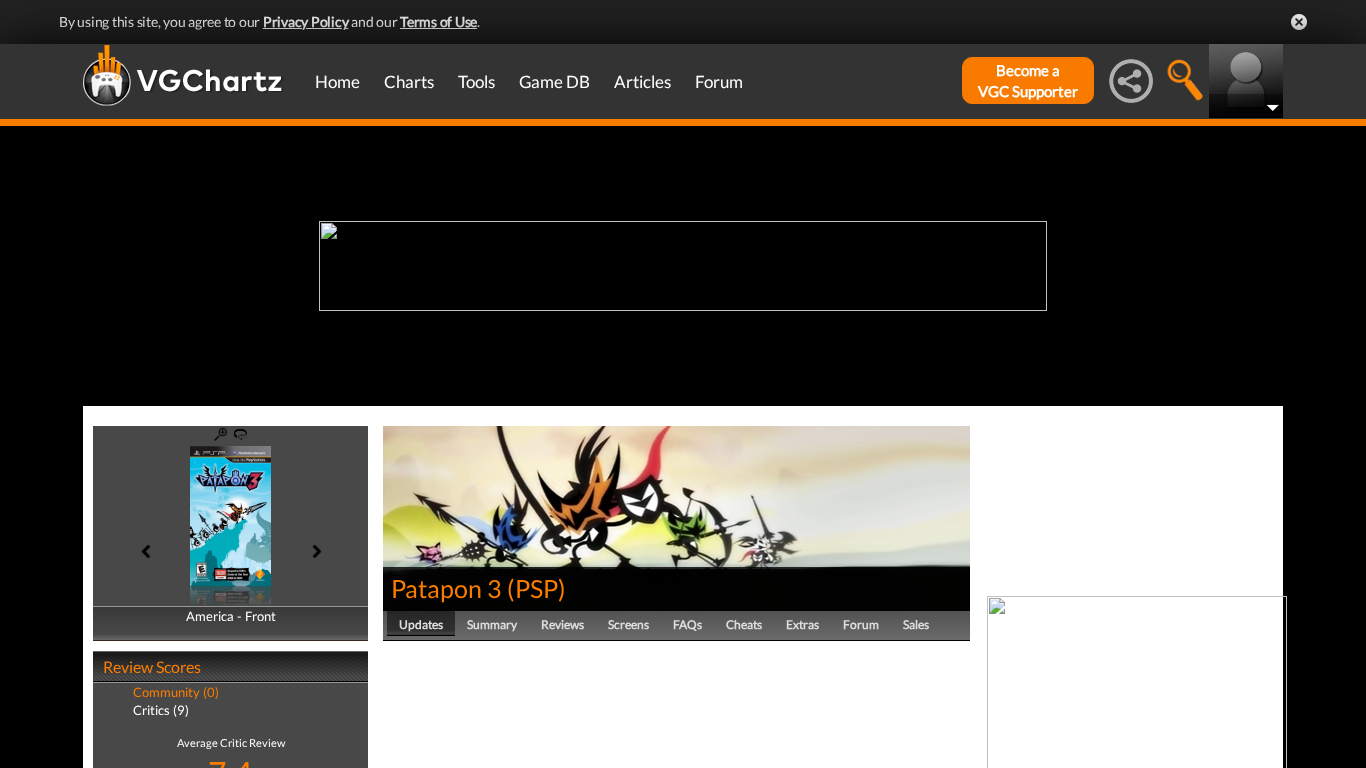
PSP (536, 588)
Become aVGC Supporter (1028, 80)
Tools (476, 81)
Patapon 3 (446, 588)
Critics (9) (161, 710)
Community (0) (176, 692)
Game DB (554, 81)
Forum (719, 81)
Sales (916, 624)
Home (337, 81)
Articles (642, 81)
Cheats (744, 624)
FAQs (687, 624)
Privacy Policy (306, 21)
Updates (421, 624)
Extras (802, 624)
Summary (492, 624)
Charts (409, 81)
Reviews (562, 624)
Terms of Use (438, 21)
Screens (628, 624)
